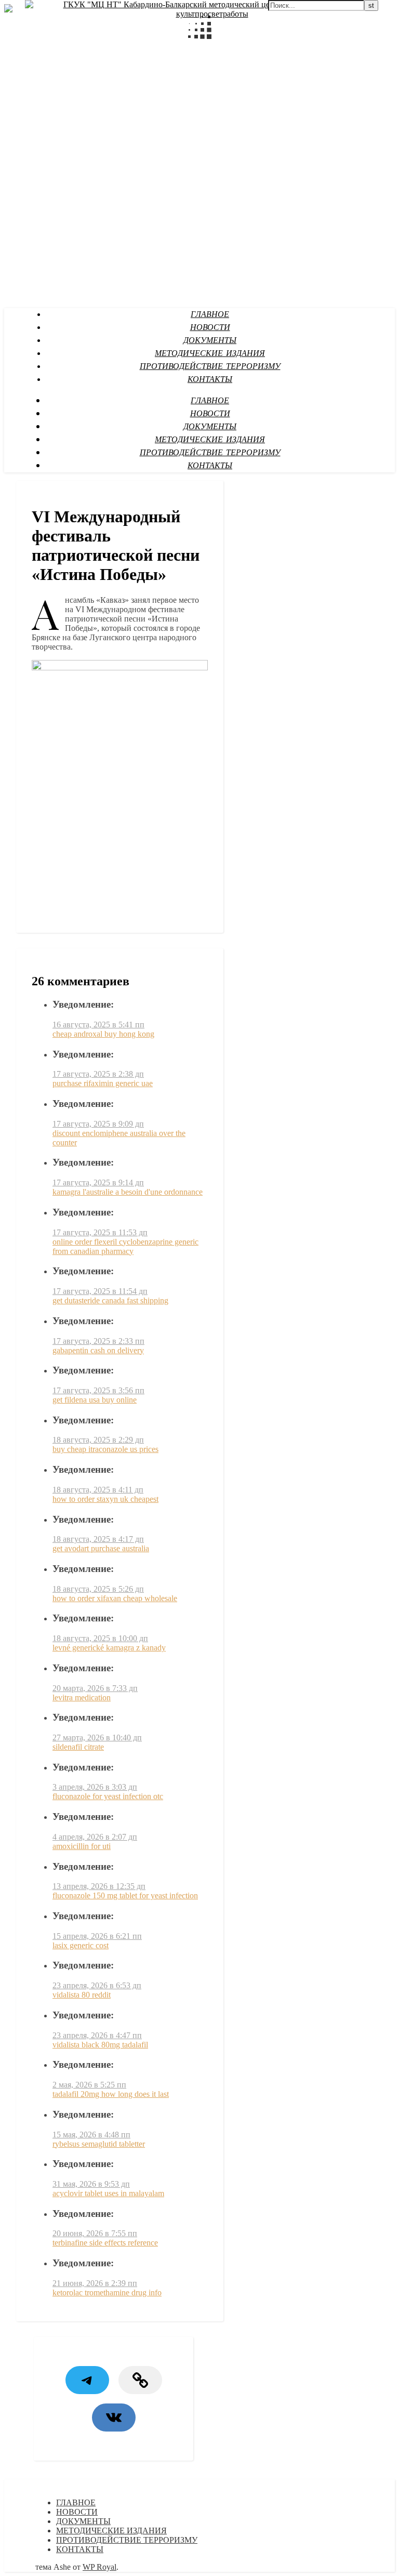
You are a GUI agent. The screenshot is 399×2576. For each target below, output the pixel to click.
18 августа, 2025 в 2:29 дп (98, 1440)
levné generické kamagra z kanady (109, 1648)
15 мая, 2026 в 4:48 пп (91, 2135)
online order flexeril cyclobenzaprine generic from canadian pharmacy (125, 1246)
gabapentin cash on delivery (98, 1350)
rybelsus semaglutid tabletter (99, 2144)
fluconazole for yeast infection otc (108, 1796)
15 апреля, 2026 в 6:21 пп (97, 1936)
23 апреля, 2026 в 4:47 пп (97, 2035)
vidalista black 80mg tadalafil (100, 2045)
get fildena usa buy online (95, 1400)
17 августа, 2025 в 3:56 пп (98, 1390)
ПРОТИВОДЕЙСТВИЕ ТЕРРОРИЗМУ (210, 367)
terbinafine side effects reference (105, 2243)
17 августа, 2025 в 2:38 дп (98, 1074)
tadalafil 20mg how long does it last (111, 2094)
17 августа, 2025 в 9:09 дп (98, 1124)
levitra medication (82, 1697)
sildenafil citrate (78, 1747)
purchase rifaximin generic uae (103, 1083)
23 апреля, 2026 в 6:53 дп (97, 1985)
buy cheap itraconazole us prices (105, 1449)
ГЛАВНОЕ (210, 315)
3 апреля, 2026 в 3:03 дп (95, 1787)
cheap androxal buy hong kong (103, 1034)
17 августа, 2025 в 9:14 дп (98, 1183)
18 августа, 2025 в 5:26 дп (98, 1589)
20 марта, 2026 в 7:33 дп (95, 1688)
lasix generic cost (81, 1945)
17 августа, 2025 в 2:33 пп (98, 1341)
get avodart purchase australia (101, 1548)
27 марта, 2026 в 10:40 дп (97, 1738)
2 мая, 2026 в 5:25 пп (89, 2085)
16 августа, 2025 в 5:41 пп (98, 1025)
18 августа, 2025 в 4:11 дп (98, 1490)
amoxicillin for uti (82, 1846)
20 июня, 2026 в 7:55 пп (95, 2233)
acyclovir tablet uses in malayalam (108, 2193)
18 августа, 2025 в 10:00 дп (100, 1638)
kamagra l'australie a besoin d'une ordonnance (128, 1192)
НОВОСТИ (210, 328)
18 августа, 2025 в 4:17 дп (98, 1539)
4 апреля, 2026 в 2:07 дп (95, 1837)
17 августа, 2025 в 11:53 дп (100, 1232)
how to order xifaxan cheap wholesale (115, 1598)
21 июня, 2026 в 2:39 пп (95, 2283)
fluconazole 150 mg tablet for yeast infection (125, 1895)
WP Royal (99, 2567)
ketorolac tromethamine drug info (107, 2293)
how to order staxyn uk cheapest (105, 1499)
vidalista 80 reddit (82, 1995)
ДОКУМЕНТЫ (210, 341)
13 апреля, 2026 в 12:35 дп (99, 1886)
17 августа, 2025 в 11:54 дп (100, 1291)
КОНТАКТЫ (210, 380)
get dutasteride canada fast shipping (110, 1300)
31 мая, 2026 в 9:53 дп (91, 2184)
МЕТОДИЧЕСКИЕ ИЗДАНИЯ (210, 354)
